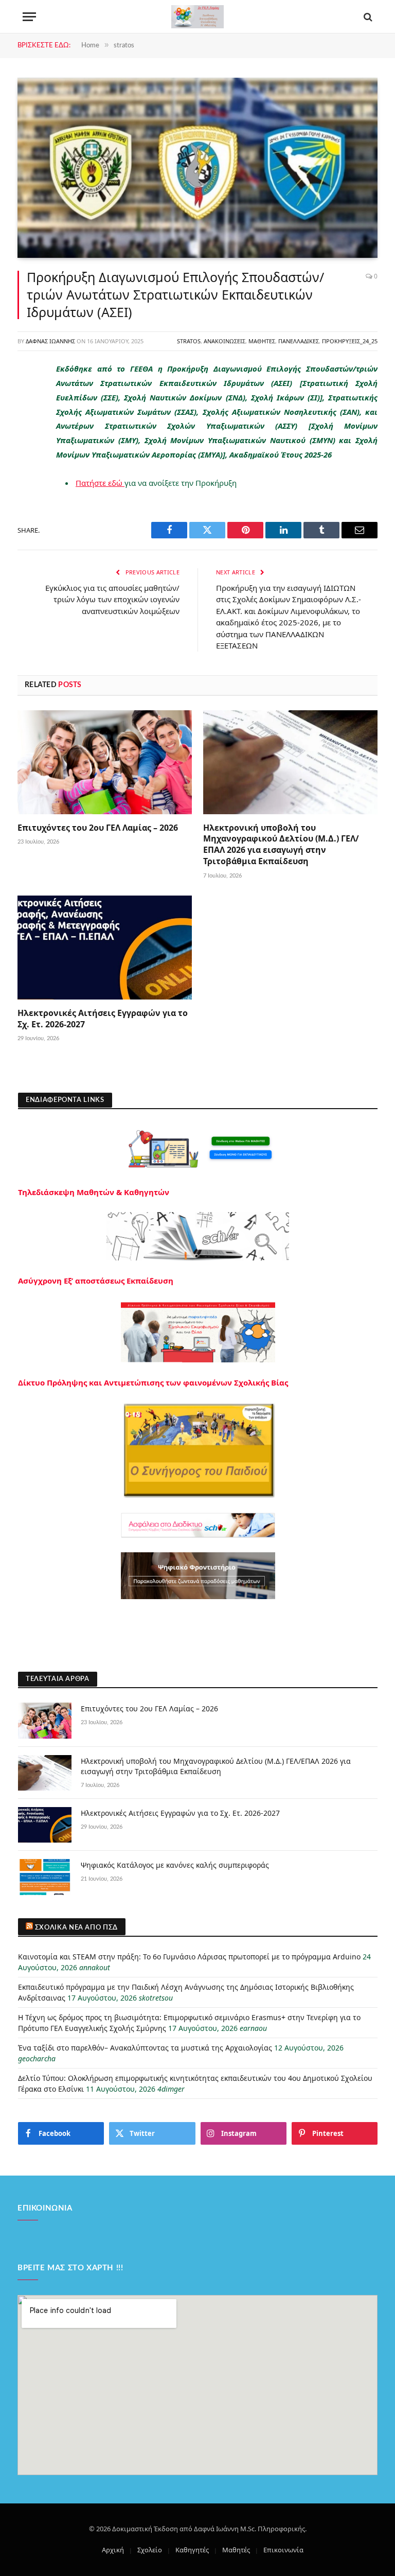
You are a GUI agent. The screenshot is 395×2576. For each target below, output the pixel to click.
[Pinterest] (28, 475)
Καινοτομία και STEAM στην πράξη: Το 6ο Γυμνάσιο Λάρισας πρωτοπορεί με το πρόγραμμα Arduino (189, 1957)
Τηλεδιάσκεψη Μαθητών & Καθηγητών (94, 1192)
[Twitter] (28, 423)
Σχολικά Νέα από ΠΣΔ (76, 1928)
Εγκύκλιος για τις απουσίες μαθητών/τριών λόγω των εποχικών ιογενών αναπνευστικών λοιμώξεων (112, 599)
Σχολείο (150, 2550)
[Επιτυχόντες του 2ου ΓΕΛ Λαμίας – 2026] (105, 762)
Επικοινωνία (283, 2550)
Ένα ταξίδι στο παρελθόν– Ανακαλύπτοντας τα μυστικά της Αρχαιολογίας (145, 2048)
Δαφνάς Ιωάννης (50, 341)
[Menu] (29, 17)
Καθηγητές (192, 2550)
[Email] (28, 501)
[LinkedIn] (28, 449)
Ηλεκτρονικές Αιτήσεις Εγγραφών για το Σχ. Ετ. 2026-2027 (103, 1019)
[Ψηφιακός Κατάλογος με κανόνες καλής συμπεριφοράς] (45, 1877)
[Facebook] (28, 396)
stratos (189, 341)
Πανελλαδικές (299, 341)
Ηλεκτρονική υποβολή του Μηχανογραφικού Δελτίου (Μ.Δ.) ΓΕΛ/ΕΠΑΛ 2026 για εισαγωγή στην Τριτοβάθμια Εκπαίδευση (281, 845)
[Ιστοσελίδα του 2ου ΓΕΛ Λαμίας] (197, 17)
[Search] (367, 17)
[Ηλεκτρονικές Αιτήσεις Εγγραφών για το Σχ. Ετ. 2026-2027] (105, 948)
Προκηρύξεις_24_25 (350, 341)
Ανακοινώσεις (225, 341)
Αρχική (113, 2550)
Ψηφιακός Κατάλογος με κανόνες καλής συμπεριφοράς (175, 1865)
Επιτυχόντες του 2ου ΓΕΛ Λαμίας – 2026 (98, 828)
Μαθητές (262, 341)
